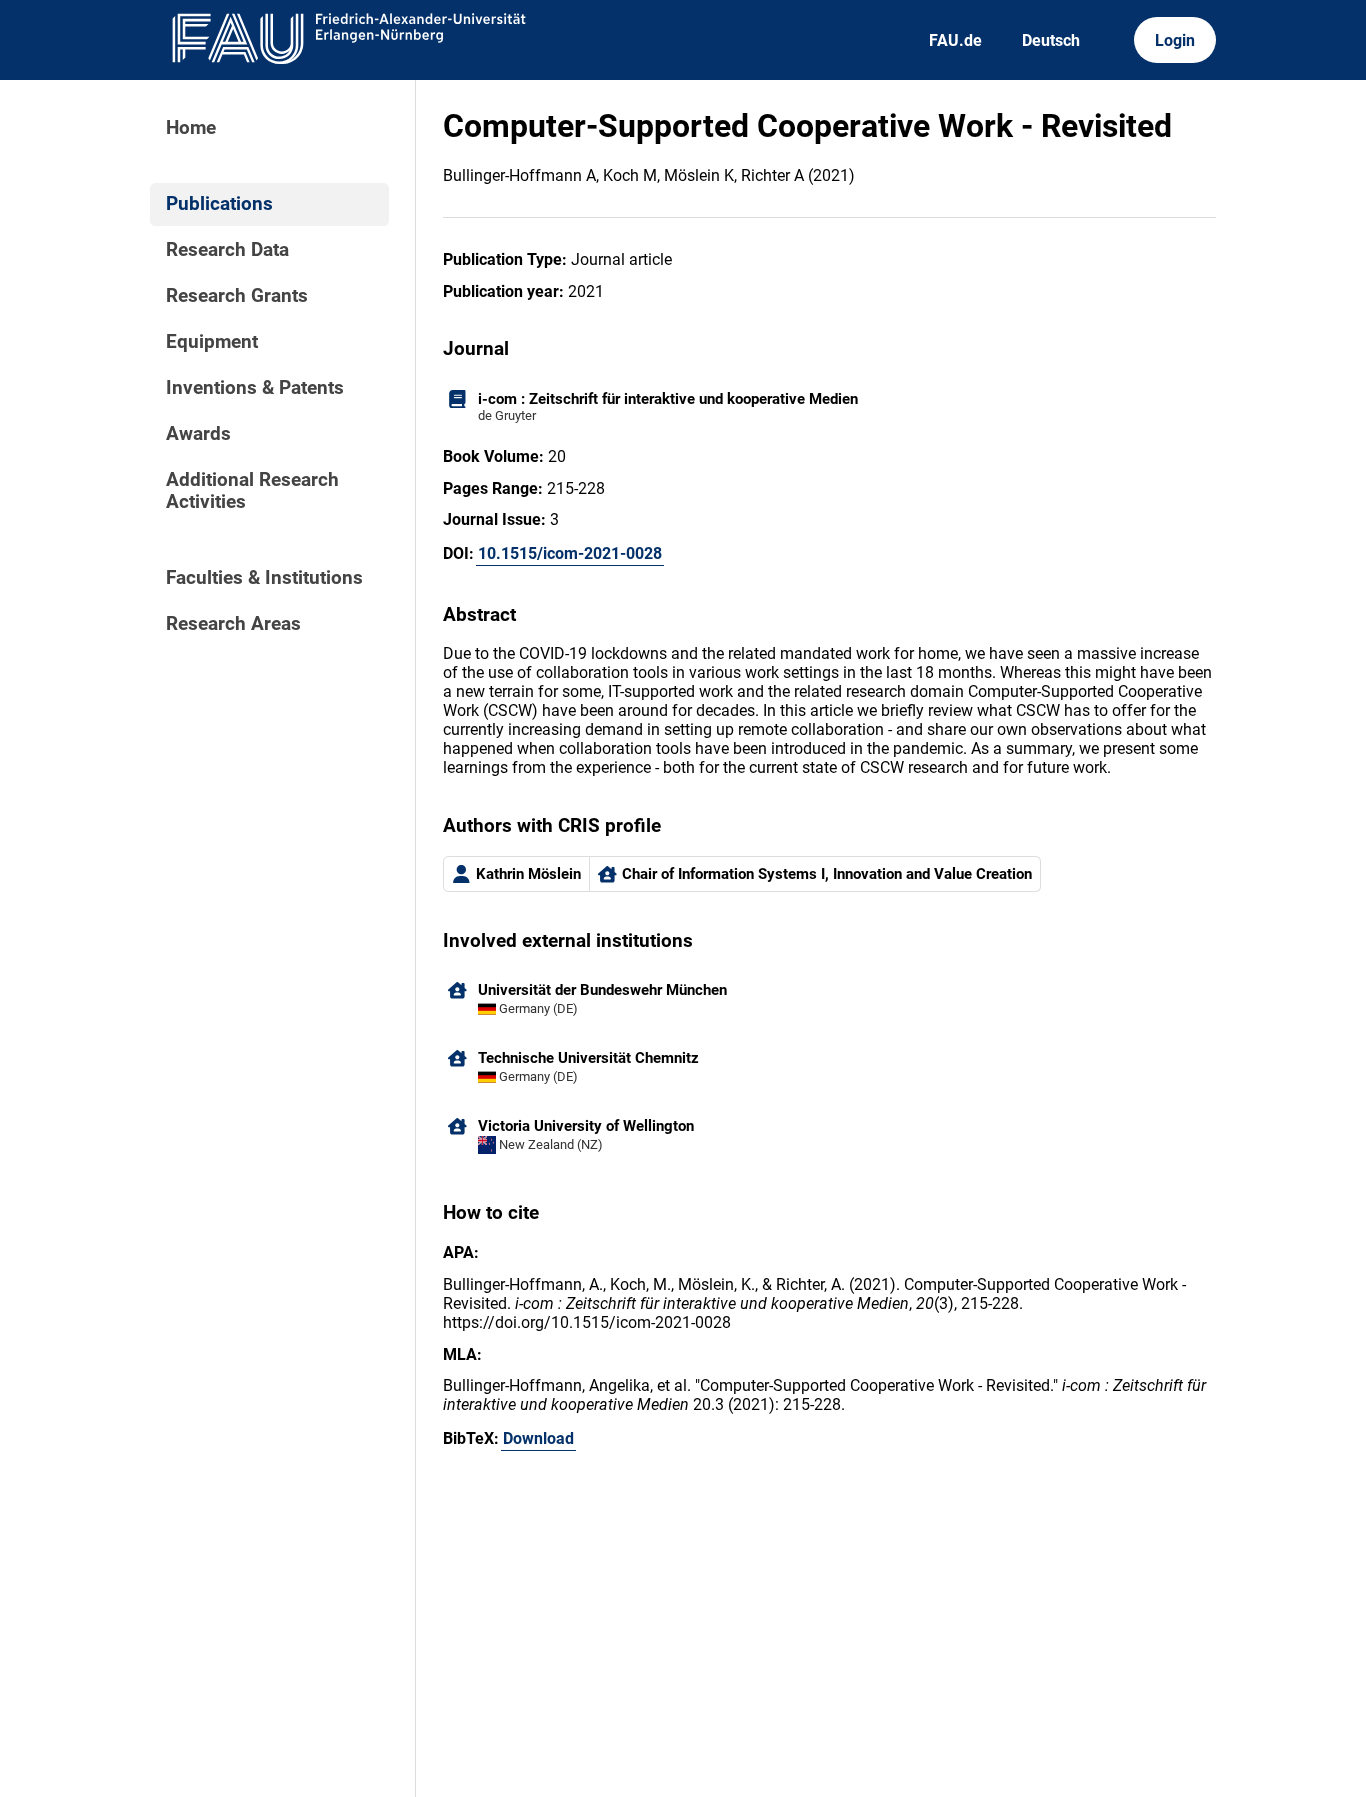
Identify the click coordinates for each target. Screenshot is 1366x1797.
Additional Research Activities (252, 491)
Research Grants (237, 296)
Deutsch (1051, 40)
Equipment (212, 342)
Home (191, 128)
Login (1175, 40)
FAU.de (955, 40)
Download (538, 1438)
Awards (198, 434)
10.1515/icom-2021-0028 (570, 553)
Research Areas (233, 624)
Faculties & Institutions (264, 578)
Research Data (227, 250)
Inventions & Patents (255, 388)
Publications (219, 204)
